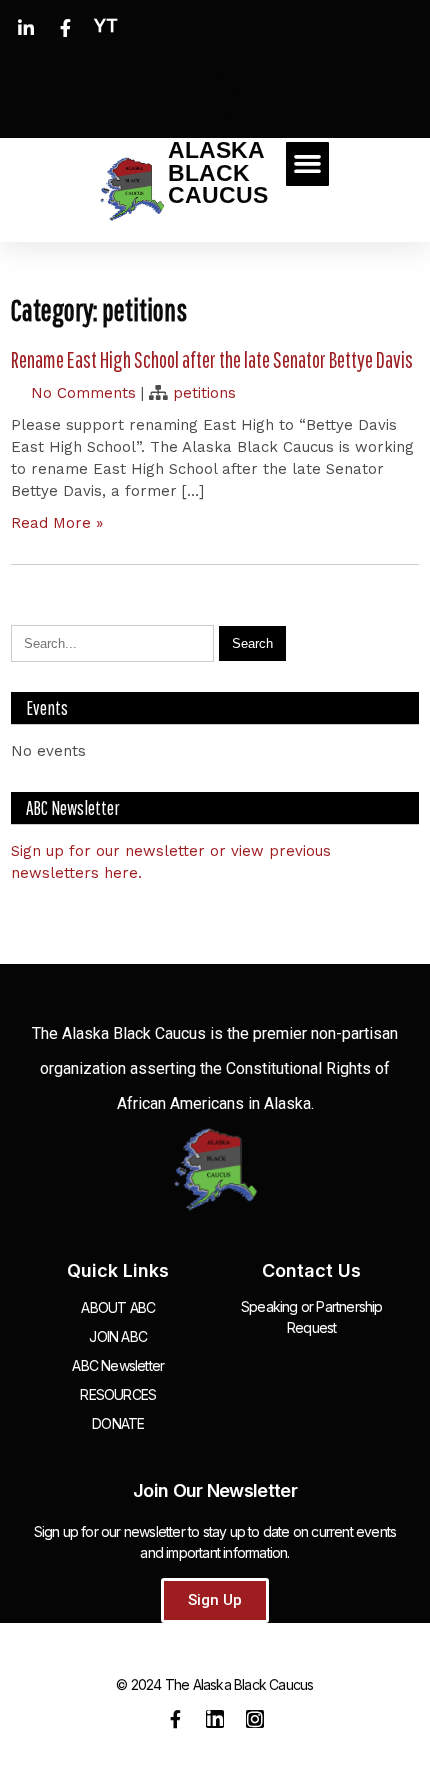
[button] (308, 164)
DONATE (118, 1423)
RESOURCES (118, 1394)
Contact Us (311, 1270)
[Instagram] (255, 1719)
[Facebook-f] (175, 1719)
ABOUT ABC (118, 1307)
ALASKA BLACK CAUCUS (218, 173)
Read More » (57, 523)
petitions (204, 393)
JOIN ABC (118, 1336)
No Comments (83, 393)
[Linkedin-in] (215, 1719)
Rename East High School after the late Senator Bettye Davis (212, 359)
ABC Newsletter (118, 1365)
